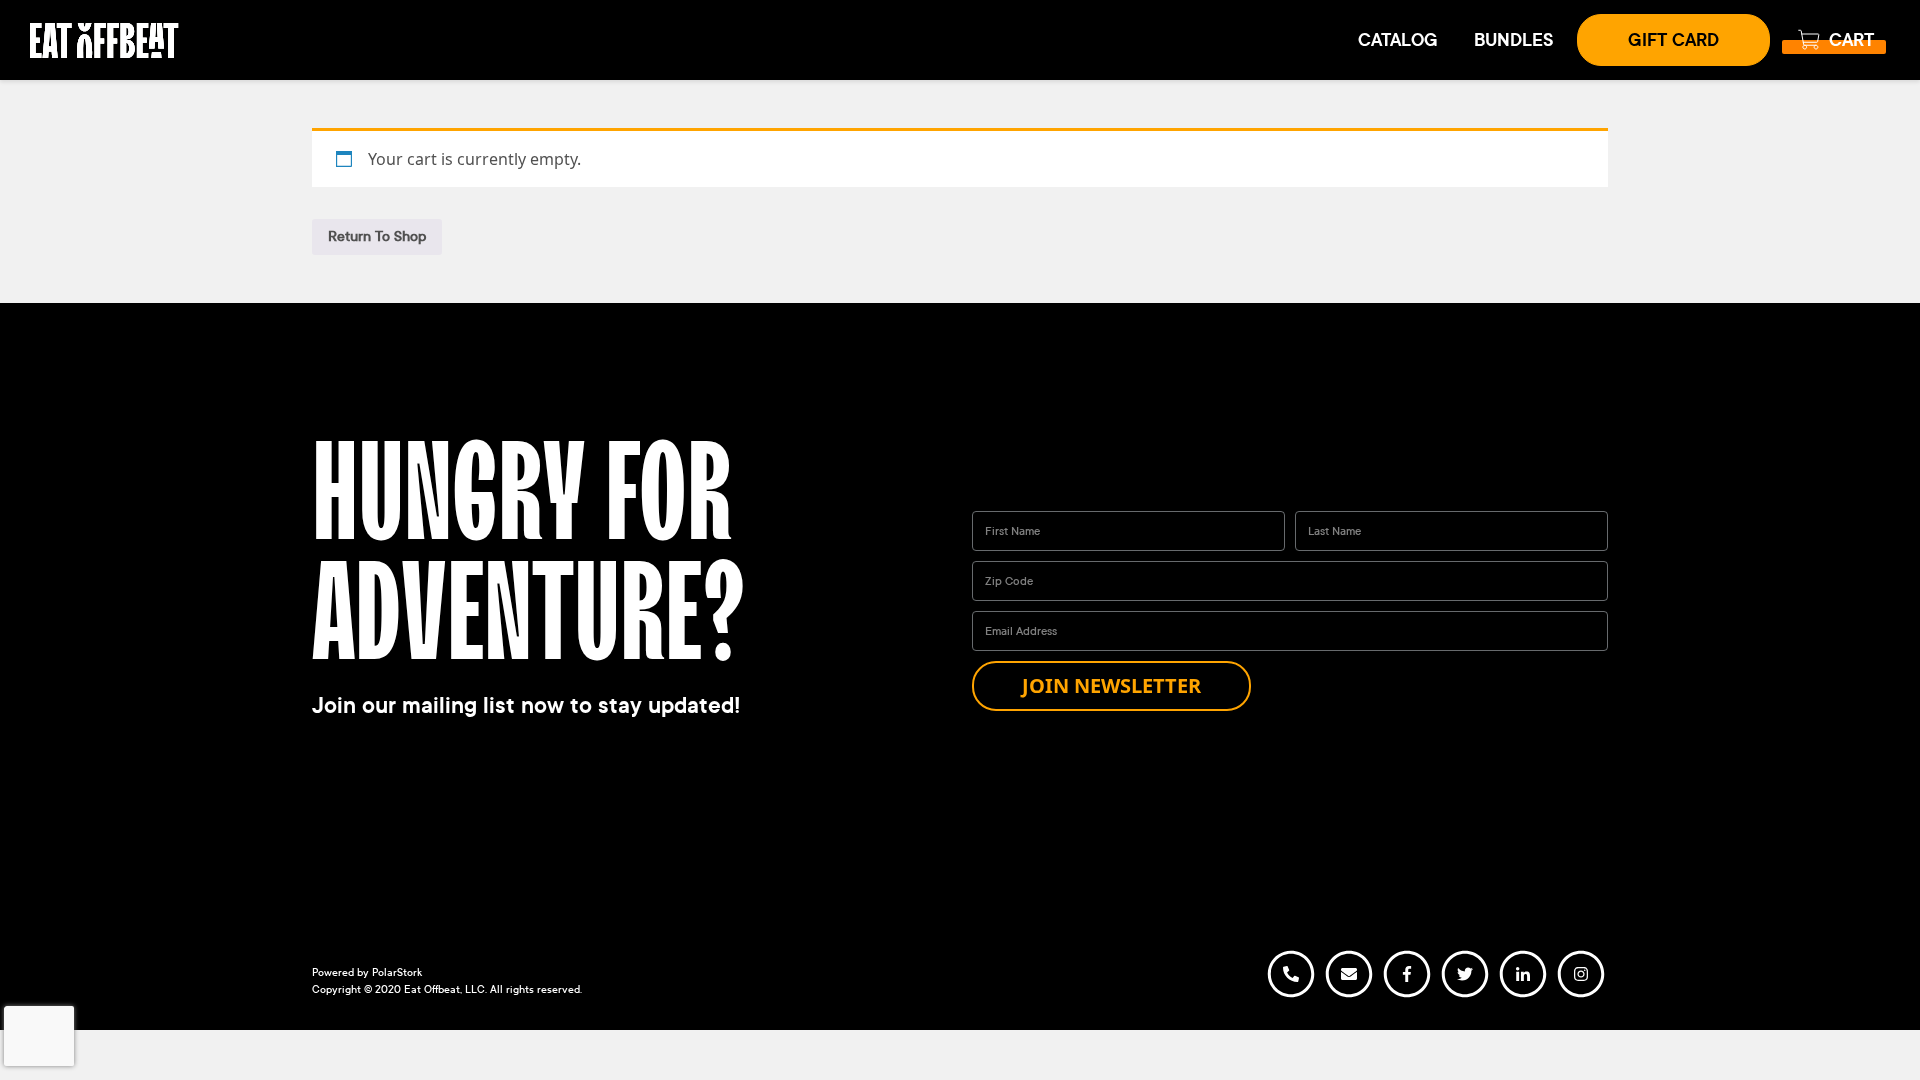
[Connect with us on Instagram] (1581, 994)
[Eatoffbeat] (104, 38)
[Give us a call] (1291, 994)
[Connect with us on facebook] (1407, 994)
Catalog (1398, 40)
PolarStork (397, 972)
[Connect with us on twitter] (1465, 994)
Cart (1851, 40)
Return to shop (377, 236)
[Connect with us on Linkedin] (1523, 994)
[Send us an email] (1349, 994)
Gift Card (1673, 40)
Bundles (1513, 40)
